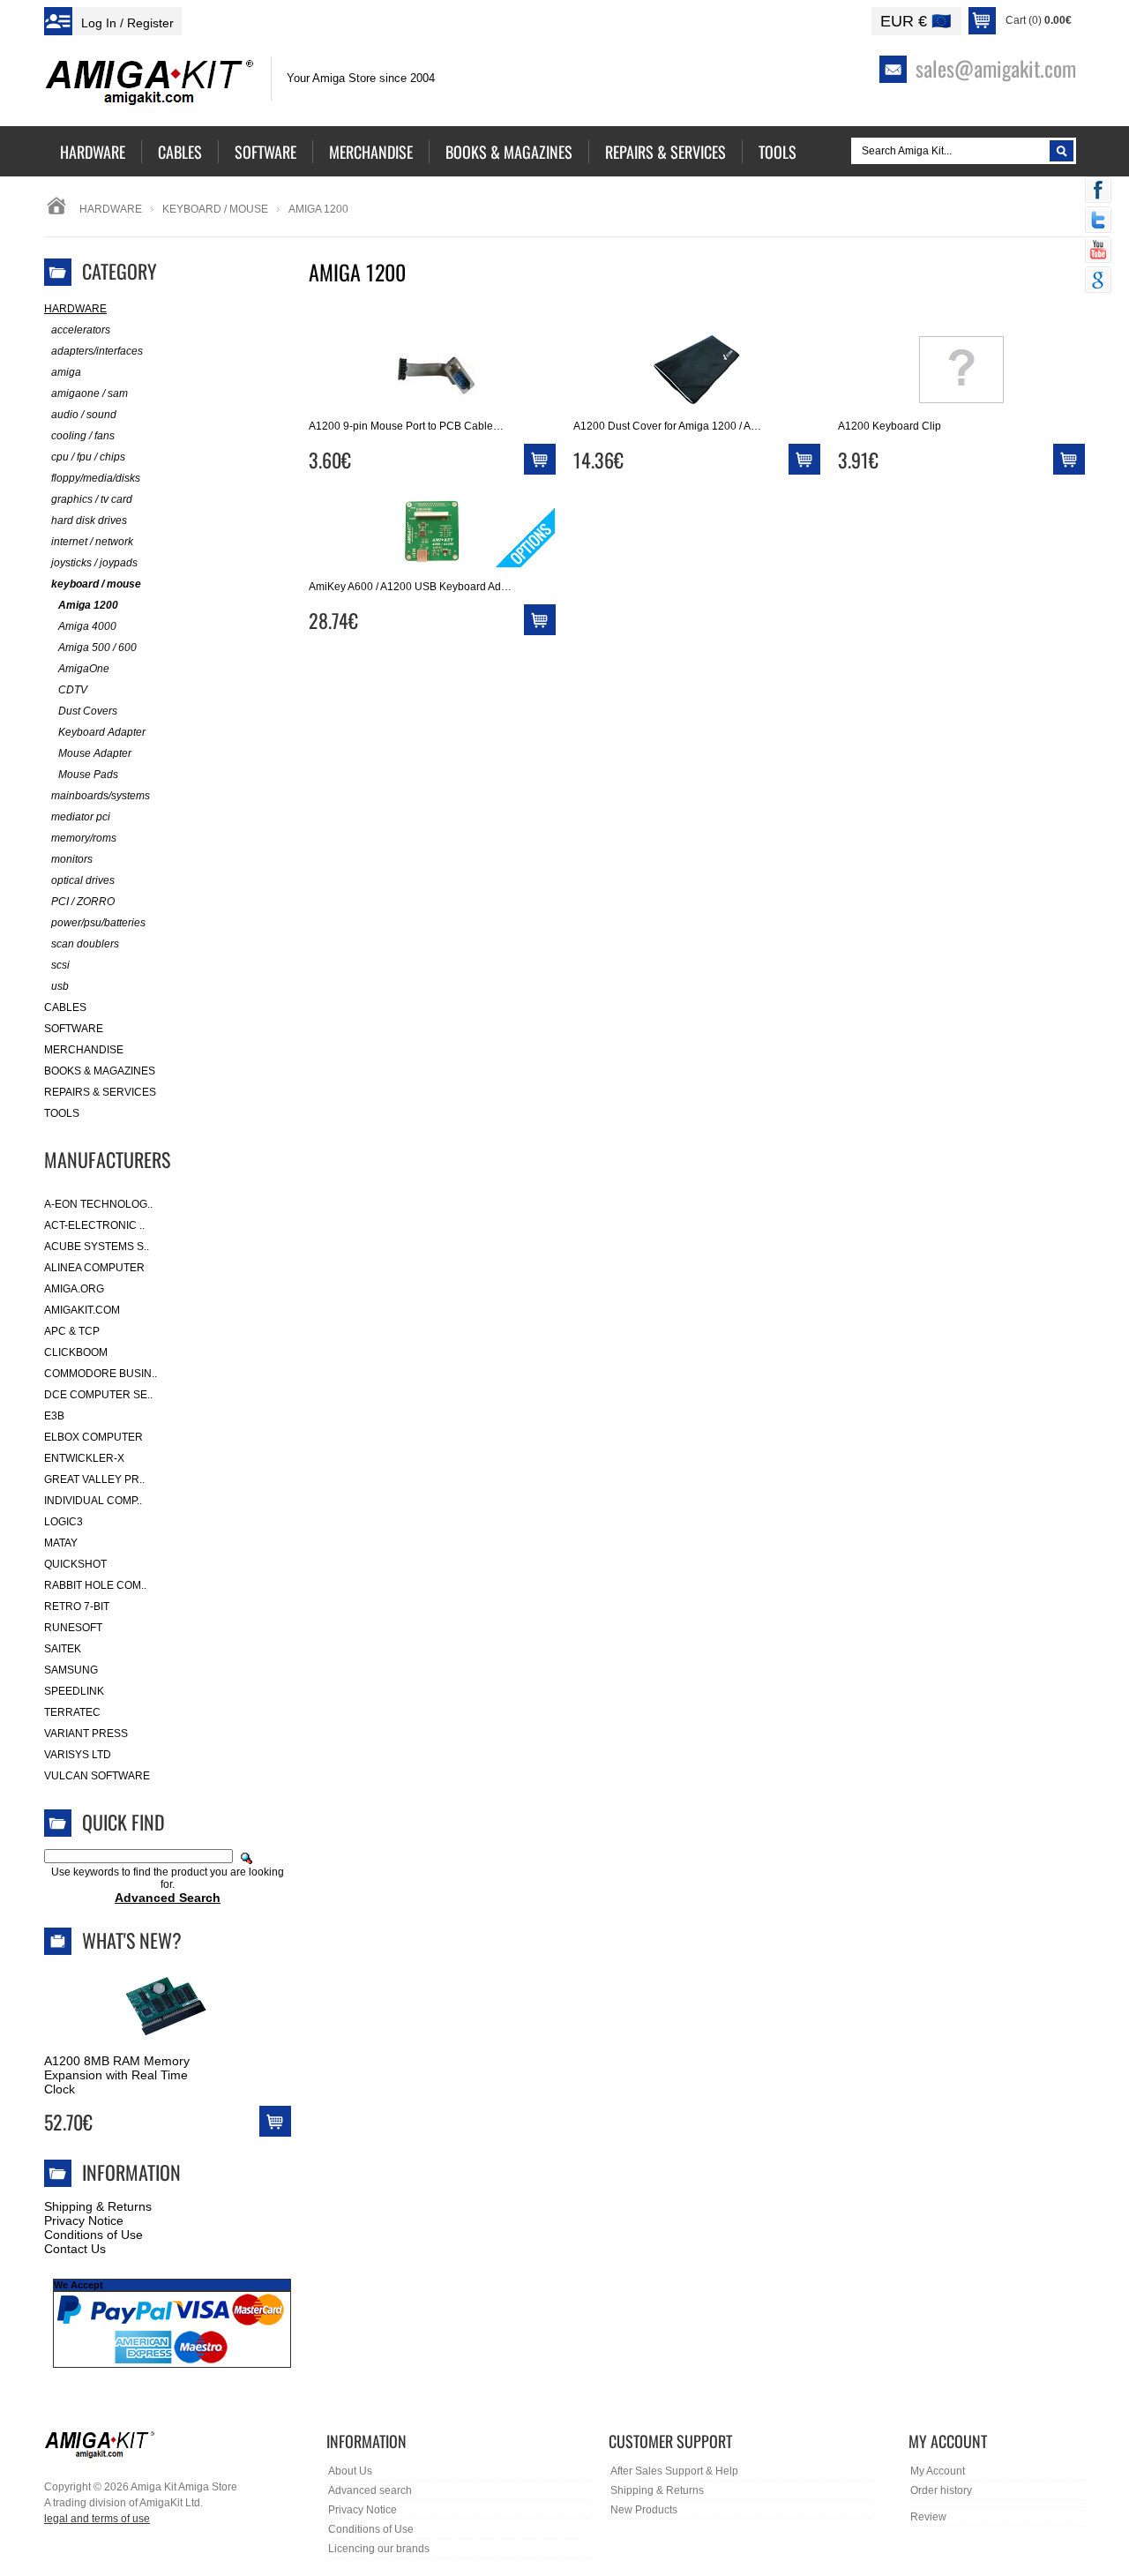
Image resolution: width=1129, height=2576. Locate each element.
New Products (644, 2510)
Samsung (71, 1670)
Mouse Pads (88, 775)
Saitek (63, 1649)
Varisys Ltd (78, 1755)
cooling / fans (83, 436)
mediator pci (81, 817)
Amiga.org (74, 1289)
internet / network (92, 542)
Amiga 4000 (87, 626)
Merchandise (84, 1050)
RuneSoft (73, 1628)
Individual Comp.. (93, 1501)
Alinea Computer (94, 1268)
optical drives (83, 880)
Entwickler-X (84, 1458)
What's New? (132, 1940)
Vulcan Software (97, 1776)
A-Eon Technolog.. (98, 1204)
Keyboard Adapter (102, 732)
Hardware (111, 209)
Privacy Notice (84, 2220)
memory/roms (84, 838)
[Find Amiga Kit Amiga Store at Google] (1098, 281)
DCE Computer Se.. (98, 1395)
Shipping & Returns (98, 2206)
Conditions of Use (93, 2235)
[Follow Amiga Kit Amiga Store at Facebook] (1098, 191)
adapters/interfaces (97, 351)
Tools (62, 1113)
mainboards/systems (101, 796)
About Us (350, 2471)
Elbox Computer (93, 1437)
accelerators (81, 330)
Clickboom (76, 1352)
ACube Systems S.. (97, 1247)
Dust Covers (88, 711)
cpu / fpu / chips (88, 457)
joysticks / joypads (94, 563)
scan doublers (85, 944)
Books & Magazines (100, 1071)
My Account (938, 2471)
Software (74, 1029)
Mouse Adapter (95, 753)
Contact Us (75, 2249)
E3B (54, 1416)
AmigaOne (84, 669)
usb (60, 986)
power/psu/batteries (98, 923)
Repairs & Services (100, 1092)
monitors (72, 859)
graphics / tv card (92, 499)
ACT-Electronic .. (94, 1225)
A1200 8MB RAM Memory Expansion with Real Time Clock (117, 2075)
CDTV (73, 690)
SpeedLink (74, 1691)
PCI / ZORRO (83, 902)
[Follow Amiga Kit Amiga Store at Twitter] (1098, 221)
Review (928, 2517)
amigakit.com (82, 1310)
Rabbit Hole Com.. (95, 1585)
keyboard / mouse (215, 209)
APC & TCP (72, 1331)
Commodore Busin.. (101, 1374)
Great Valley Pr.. (94, 1479)
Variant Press (86, 1734)
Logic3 (64, 1522)
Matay (61, 1543)
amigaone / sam (90, 393)
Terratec (72, 1712)
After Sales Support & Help (674, 2471)
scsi (60, 965)
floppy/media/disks (96, 478)
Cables (65, 1007)
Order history (941, 2490)
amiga (66, 372)
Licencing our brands (379, 2549)
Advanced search (370, 2490)
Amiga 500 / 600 (97, 648)
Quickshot (75, 1564)
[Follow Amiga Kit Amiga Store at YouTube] (1098, 251)
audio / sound (84, 415)
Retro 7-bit (77, 1606)
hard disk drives (89, 520)
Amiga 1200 (88, 605)
